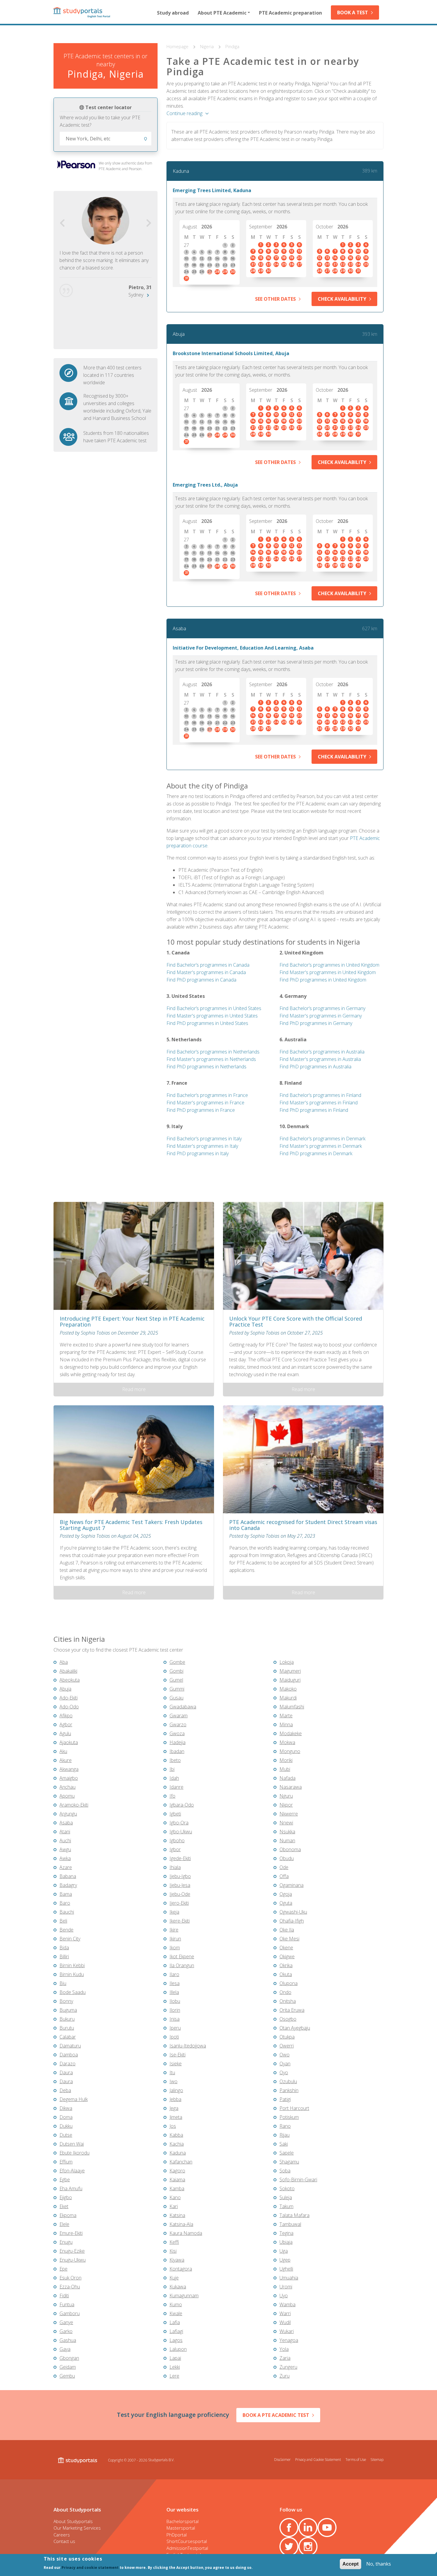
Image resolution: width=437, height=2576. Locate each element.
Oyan (285, 2064)
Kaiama (177, 2180)
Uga (284, 2251)
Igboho (177, 1840)
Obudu (287, 1858)
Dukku (66, 2126)
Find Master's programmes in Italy (202, 1146)
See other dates (275, 299)
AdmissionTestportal (187, 2548)
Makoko (288, 1689)
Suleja (286, 2197)
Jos (173, 2126)
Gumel (176, 1680)
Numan (287, 1840)
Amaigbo (69, 1778)
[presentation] (62, 223)
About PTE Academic (222, 13)
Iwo (173, 2081)
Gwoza (177, 1733)
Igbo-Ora (179, 1823)
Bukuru (67, 2019)
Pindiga (232, 46)
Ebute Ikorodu (74, 2153)
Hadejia (177, 1742)
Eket (64, 2206)
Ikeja (174, 1912)
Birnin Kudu (72, 1974)
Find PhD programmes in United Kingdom (323, 980)
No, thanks (379, 2564)
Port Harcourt (294, 2108)
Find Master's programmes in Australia (320, 1059)
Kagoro (177, 2171)
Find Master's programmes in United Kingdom (328, 972)
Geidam (68, 2367)
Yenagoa (289, 2340)
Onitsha (288, 2001)
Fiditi (64, 2296)
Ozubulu (288, 2081)
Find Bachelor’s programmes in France (207, 1095)
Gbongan (69, 2358)
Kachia (177, 2144)
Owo (284, 2055)
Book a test (353, 12)
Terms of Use (356, 2459)
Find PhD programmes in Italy (198, 1153)
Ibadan (177, 1751)
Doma (66, 2117)
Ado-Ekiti (69, 1698)
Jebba (175, 2099)
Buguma (68, 2010)
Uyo (284, 2296)
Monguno (290, 1751)
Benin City (70, 1939)
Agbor (66, 1724)
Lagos (176, 2340)
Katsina (177, 2215)
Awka (65, 1858)
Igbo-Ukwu (181, 1832)
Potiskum (289, 2117)
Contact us (64, 2541)
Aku (63, 1751)
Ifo (172, 1796)
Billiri (64, 1956)
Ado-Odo (69, 1707)
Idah (174, 1778)
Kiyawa (177, 2260)
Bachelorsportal (183, 2521)
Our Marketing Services (77, 2528)
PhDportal (177, 2535)
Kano (175, 2197)
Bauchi (67, 1912)
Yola (284, 2349)
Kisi (173, 2251)
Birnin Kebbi (72, 1965)
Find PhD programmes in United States (207, 1023)
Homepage (178, 46)
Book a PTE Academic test (276, 2415)
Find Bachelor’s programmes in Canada (208, 965)
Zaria (285, 2358)
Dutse (66, 2135)
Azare (66, 1867)
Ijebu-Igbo (180, 1876)
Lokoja (287, 1662)
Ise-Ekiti (177, 2055)
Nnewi (286, 1823)
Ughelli (286, 2269)
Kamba (177, 2188)
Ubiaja (286, 2242)
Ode (284, 1867)
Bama (66, 1894)
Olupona (289, 1983)
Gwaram (179, 1716)
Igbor (175, 1849)
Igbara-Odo (182, 1805)
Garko (66, 2331)
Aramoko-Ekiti (74, 1805)
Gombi (176, 1671)
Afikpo (66, 1716)
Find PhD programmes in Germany (316, 1023)
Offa (284, 1876)
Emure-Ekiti (71, 2233)
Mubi (285, 1769)
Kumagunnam (184, 2296)
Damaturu (70, 2046)
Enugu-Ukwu (73, 2260)
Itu (172, 2072)
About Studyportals (73, 2521)
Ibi (172, 1769)
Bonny (66, 2001)
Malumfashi (292, 1707)
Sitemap (377, 2459)
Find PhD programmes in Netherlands (206, 1067)
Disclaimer (282, 2459)
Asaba (179, 628)
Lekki (175, 2367)
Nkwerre (289, 1814)
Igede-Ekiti (180, 1858)
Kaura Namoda (186, 2233)
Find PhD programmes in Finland (314, 1110)
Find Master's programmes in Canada (206, 972)
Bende (66, 1930)
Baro (65, 1903)
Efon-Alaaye (72, 2171)
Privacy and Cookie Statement (318, 2459)
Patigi (285, 2099)
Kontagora (181, 2269)
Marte (286, 1716)
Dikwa (66, 2108)
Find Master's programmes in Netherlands (211, 1059)
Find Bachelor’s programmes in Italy (204, 1139)
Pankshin (289, 2090)
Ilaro (174, 1974)
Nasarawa (291, 1787)
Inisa (175, 2019)
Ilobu (175, 2001)
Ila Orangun (182, 1965)
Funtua (67, 2304)
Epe (63, 2269)
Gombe (177, 1662)
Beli (63, 1921)
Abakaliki (68, 1671)
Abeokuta (70, 1680)
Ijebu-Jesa (180, 1885)
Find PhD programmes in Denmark (316, 1153)
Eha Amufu (71, 2188)
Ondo (285, 1992)
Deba (65, 2090)
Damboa (69, 2055)
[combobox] (106, 139)
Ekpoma (68, 2215)
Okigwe (287, 1956)
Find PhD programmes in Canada (201, 980)
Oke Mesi (289, 1939)
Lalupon (178, 2349)
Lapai (175, 2358)
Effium (66, 2162)
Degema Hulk (74, 2099)
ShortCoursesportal (187, 2541)
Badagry (68, 1885)
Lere (174, 2376)
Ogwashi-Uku (293, 1912)
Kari (174, 2206)
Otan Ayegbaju (295, 2028)
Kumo (176, 2304)
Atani (65, 1832)
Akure (66, 1760)
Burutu (67, 2028)
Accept (350, 2564)
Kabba (176, 2135)
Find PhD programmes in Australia (315, 1067)
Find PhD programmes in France (201, 1110)
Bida (64, 1948)
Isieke (176, 2064)
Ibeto (175, 1760)
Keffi (174, 2242)
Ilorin (175, 2010)
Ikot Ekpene (182, 1956)
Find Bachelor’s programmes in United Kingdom (329, 965)
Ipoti (174, 2037)
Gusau (176, 1698)
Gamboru (70, 2313)
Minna (286, 1724)
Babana (68, 1876)
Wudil (285, 2322)
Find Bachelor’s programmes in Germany (322, 1008)
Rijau (284, 2135)
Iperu (175, 2028)
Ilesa (175, 1983)
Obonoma (290, 1849)
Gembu (67, 2376)
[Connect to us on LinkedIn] (308, 2528)
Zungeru (288, 2367)
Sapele (287, 2153)
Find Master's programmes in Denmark (321, 1146)
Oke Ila (287, 1930)
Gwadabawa (183, 1707)
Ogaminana (291, 1885)
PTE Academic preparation (290, 13)
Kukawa (178, 2287)
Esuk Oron (70, 2278)
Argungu (68, 1814)
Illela (174, 1992)
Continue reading (184, 113)
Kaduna (181, 171)
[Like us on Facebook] (289, 2528)
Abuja (179, 334)
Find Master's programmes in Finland (319, 1103)
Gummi (177, 1689)
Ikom (175, 1948)
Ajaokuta (69, 1742)
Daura (66, 2072)
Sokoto (287, 2188)
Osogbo (288, 2019)
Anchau (67, 1787)
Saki (284, 2144)
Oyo (284, 2072)
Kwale (176, 2313)
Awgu (65, 1849)
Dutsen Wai (72, 2144)
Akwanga (69, 1769)
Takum (286, 2206)
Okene (286, 1948)
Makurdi (288, 1698)
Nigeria (208, 46)
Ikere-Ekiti (180, 1921)
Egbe (65, 2180)
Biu (63, 1983)
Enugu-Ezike (72, 2251)
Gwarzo (178, 1724)
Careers (62, 2535)
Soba (285, 2171)
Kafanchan (181, 2162)
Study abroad (173, 13)
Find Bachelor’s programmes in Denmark (322, 1139)
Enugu (66, 2242)
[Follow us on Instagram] (308, 2547)
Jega (174, 2108)
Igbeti (175, 1814)
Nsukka (287, 1832)
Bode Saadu (73, 1992)
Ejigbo (66, 2197)
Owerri (287, 2046)
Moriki (286, 1760)
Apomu (67, 1796)
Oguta (286, 1903)
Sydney (136, 295)
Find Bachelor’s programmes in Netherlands (213, 1052)
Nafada (287, 1778)
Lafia (175, 2322)
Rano (285, 2126)
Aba (64, 1662)
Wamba (287, 2304)
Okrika (286, 1965)
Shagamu (289, 2162)
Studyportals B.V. (161, 2460)
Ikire (174, 1930)
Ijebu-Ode (180, 1894)
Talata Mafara (294, 2215)
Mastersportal (181, 2528)
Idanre (176, 1787)
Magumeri (290, 1671)
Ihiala (175, 1867)
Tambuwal (290, 2224)
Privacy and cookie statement (90, 2568)
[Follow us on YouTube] (327, 2528)
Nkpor (286, 1805)
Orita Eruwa (292, 2010)
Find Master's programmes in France (205, 1103)
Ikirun (175, 1939)
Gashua (68, 2340)
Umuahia (289, 2278)
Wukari (287, 2331)
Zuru (284, 2376)
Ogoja (286, 1894)
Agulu (65, 1733)
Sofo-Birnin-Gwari (298, 2180)
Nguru (286, 1796)
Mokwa (287, 1742)
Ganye (66, 2322)
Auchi (65, 1840)
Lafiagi (176, 2331)
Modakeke (291, 1733)
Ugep (285, 2260)
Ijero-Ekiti (179, 1903)
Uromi (286, 2287)
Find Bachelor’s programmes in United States (214, 1008)
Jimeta (176, 2117)
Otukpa (287, 2037)
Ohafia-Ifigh (292, 1921)
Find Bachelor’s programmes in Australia (322, 1052)
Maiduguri (290, 1680)
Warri (285, 2313)
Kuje (174, 2278)
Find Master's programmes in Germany (321, 1016)
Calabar (68, 2037)
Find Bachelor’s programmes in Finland (320, 1095)
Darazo (67, 2064)
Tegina (286, 2233)
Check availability (342, 299)
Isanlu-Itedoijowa (188, 2046)
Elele (64, 2224)
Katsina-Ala (181, 2224)
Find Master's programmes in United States (212, 1016)
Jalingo (176, 2090)
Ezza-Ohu (70, 2287)
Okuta (286, 1974)
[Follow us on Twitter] (289, 2547)
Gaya (65, 2349)
